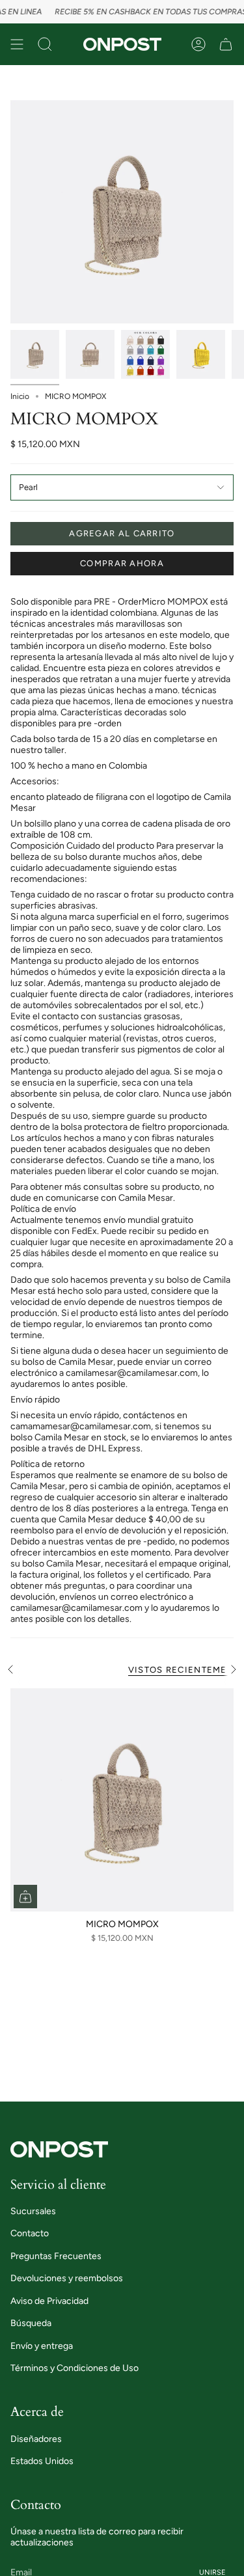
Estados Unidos (42, 2461)
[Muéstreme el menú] (17, 44)
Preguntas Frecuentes (56, 2256)
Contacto (30, 2233)
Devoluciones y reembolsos (67, 2278)
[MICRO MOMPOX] (122, 1800)
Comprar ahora (122, 563)
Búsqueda (31, 2323)
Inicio (20, 396)
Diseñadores (36, 2439)
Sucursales (33, 2211)
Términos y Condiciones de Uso (75, 2368)
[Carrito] (226, 44)
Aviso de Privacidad (49, 2301)
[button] (45, 44)
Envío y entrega (42, 2346)
